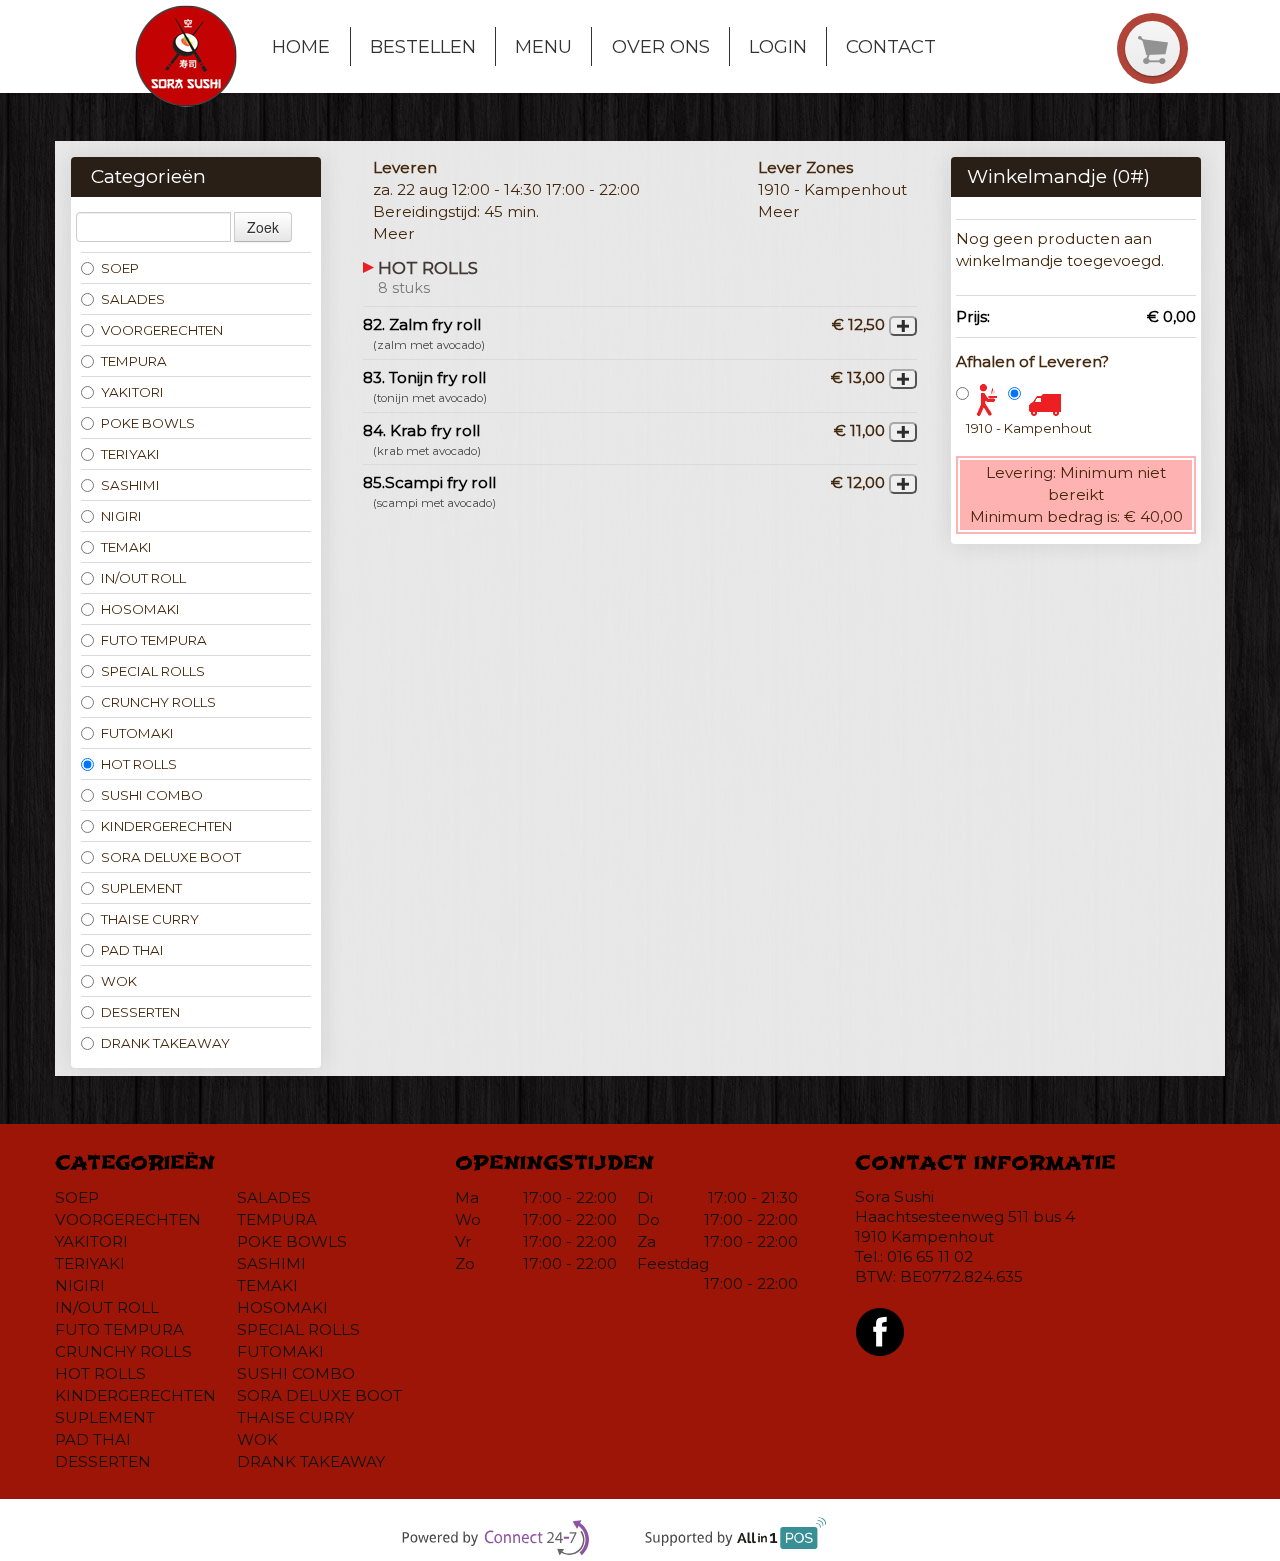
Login (778, 46)
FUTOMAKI (137, 733)
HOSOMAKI (140, 609)
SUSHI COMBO (152, 795)
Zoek (263, 227)
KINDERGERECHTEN (166, 826)
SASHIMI (130, 485)
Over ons (661, 46)
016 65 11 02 (930, 1256)
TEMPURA (134, 361)
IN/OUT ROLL (143, 578)
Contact (891, 46)
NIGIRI (121, 516)
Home (301, 46)
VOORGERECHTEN (162, 330)
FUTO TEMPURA (154, 640)
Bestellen (423, 46)
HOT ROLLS (139, 764)
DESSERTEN (140, 1012)
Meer (394, 233)
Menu (543, 46)
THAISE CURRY (150, 919)
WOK (119, 981)
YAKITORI (132, 392)
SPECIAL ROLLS (153, 671)
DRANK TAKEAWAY (165, 1043)
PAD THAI (132, 950)
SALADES (133, 299)
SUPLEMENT (141, 888)
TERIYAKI (130, 454)
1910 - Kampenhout (1029, 428)
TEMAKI (126, 547)
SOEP (120, 268)
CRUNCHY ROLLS (158, 702)
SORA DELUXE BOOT (171, 857)
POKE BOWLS (148, 423)
